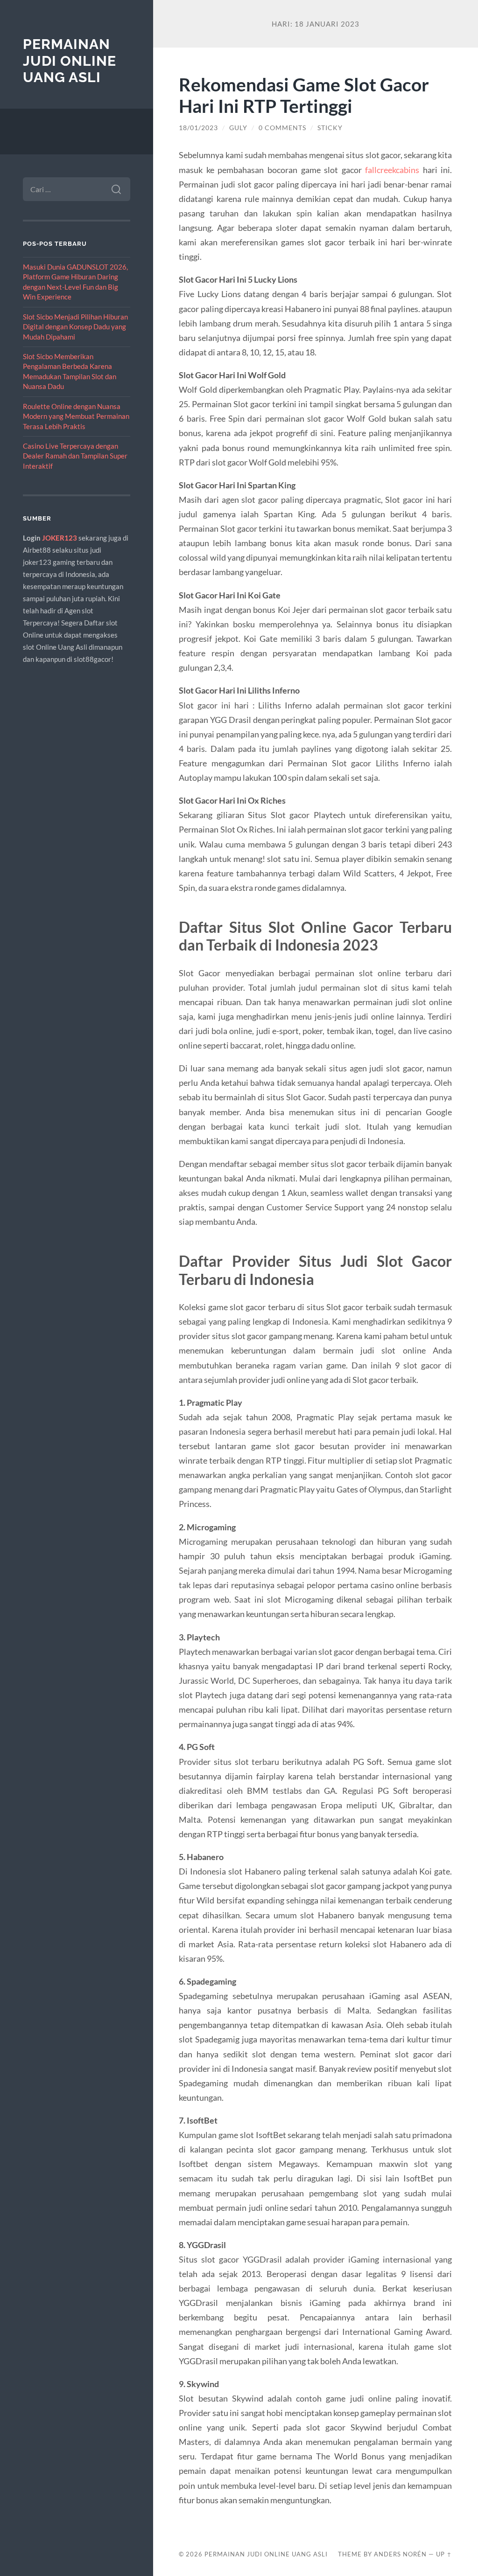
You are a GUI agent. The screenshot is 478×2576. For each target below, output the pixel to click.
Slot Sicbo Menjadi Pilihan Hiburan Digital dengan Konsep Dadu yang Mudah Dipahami (75, 327)
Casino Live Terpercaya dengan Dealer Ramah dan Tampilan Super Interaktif (75, 456)
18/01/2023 (198, 128)
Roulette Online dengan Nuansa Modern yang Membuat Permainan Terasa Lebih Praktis (76, 416)
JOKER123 (60, 538)
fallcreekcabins (392, 170)
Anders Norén (400, 2554)
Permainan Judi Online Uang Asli (70, 61)
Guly (238, 128)
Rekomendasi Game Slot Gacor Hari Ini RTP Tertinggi (304, 95)
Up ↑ (444, 2554)
